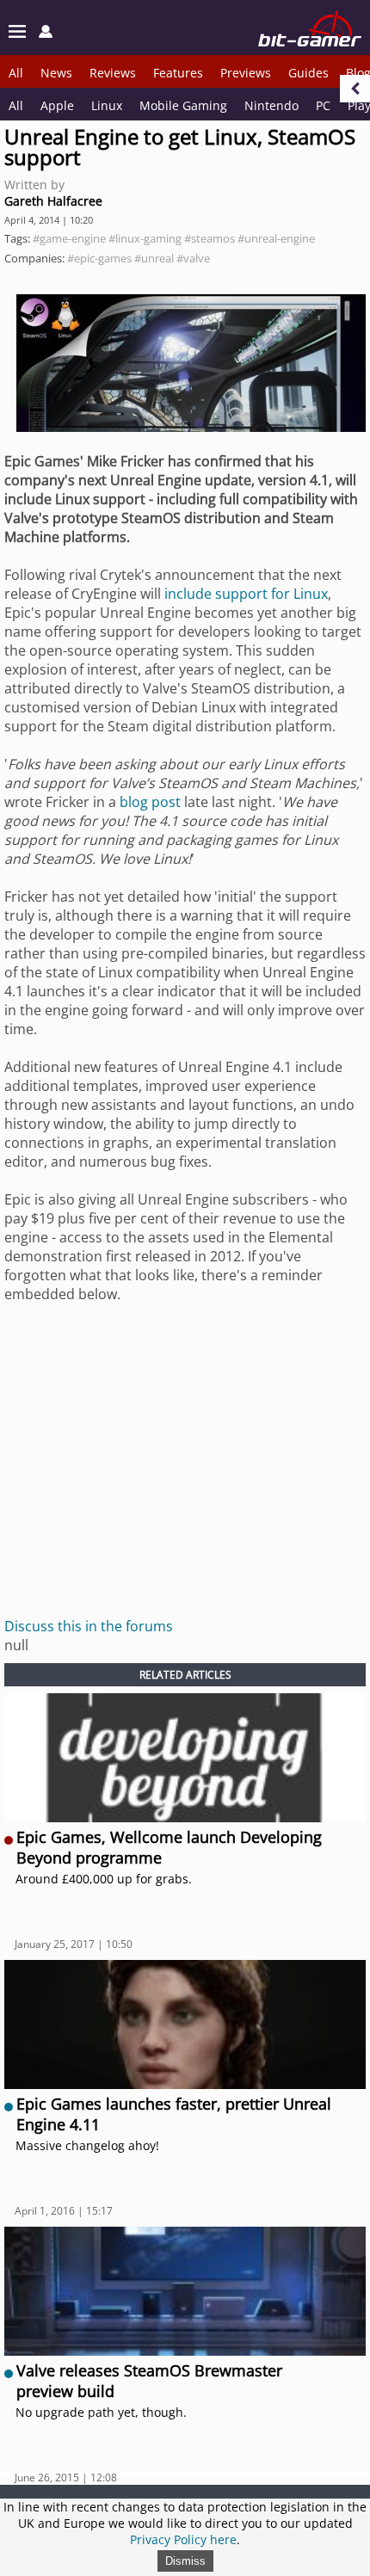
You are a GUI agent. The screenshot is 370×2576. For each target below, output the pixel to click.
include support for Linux (246, 594)
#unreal (154, 258)
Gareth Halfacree (53, 201)
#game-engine (69, 238)
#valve (193, 258)
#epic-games (99, 258)
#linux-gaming (145, 238)
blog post (150, 802)
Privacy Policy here (183, 2539)
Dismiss (185, 2561)
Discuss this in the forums (89, 1626)
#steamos (210, 238)
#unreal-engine (276, 238)
